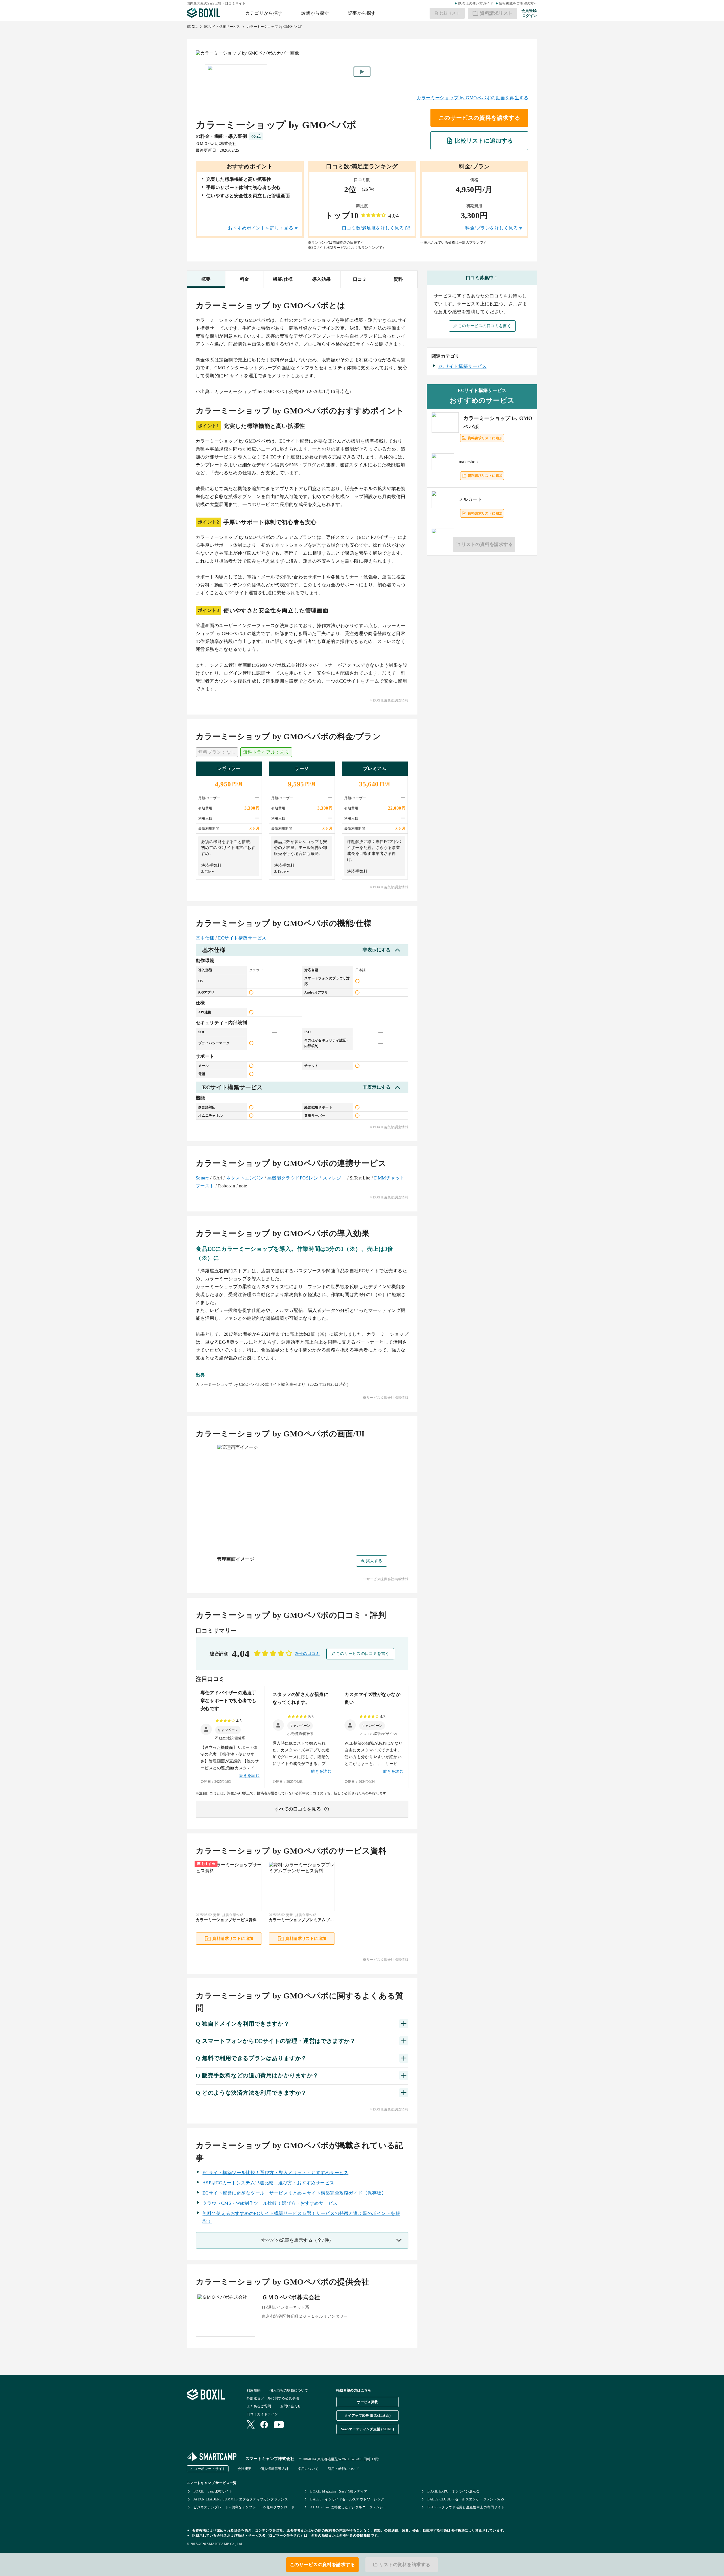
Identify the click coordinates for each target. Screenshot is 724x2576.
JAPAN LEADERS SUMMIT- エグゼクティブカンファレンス (241, 2499)
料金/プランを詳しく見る (492, 228)
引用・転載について (343, 2469)
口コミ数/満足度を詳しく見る (373, 228)
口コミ (360, 279)
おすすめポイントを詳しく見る (261, 228)
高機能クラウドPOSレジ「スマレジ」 (307, 1178)
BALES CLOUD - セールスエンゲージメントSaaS (466, 2499)
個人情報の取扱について (289, 2390)
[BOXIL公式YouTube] (279, 2425)
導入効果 (322, 279)
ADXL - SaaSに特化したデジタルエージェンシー (348, 2507)
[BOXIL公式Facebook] (264, 2425)
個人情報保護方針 (274, 2469)
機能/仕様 (283, 279)
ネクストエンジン (245, 1178)
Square (202, 1178)
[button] (228, 1730)
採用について (308, 2469)
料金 (244, 279)
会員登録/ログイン (529, 13)
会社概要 (244, 2469)
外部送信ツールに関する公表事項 (273, 2398)
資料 (398, 279)
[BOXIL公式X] (251, 2425)
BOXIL (192, 27)
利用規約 (254, 2390)
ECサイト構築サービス (222, 27)
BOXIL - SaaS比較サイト (213, 2491)
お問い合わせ (291, 2406)
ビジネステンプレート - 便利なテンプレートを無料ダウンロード (244, 2507)
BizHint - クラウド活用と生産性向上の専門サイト (466, 2507)
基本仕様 (205, 938)
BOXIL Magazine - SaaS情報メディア (339, 2491)
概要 (206, 279)
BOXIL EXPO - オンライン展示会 (454, 2491)
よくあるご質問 (259, 2406)
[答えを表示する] (404, 2024)
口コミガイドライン (262, 2414)
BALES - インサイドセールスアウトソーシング (347, 2499)
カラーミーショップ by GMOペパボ (275, 27)
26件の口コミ (307, 1654)
